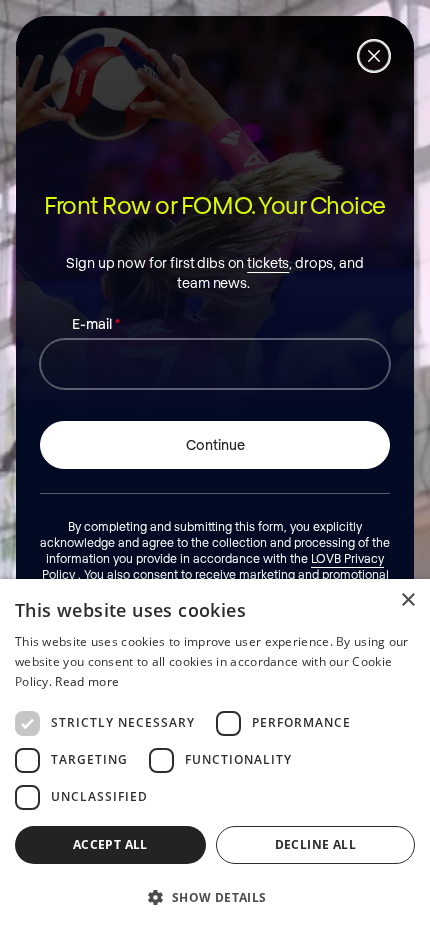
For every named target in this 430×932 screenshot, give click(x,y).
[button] (215, 897)
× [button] (407, 600)
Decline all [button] (315, 844)
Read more (87, 681)
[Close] (374, 56)
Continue (215, 444)
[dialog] (215, 755)
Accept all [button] (110, 844)
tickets (268, 262)
